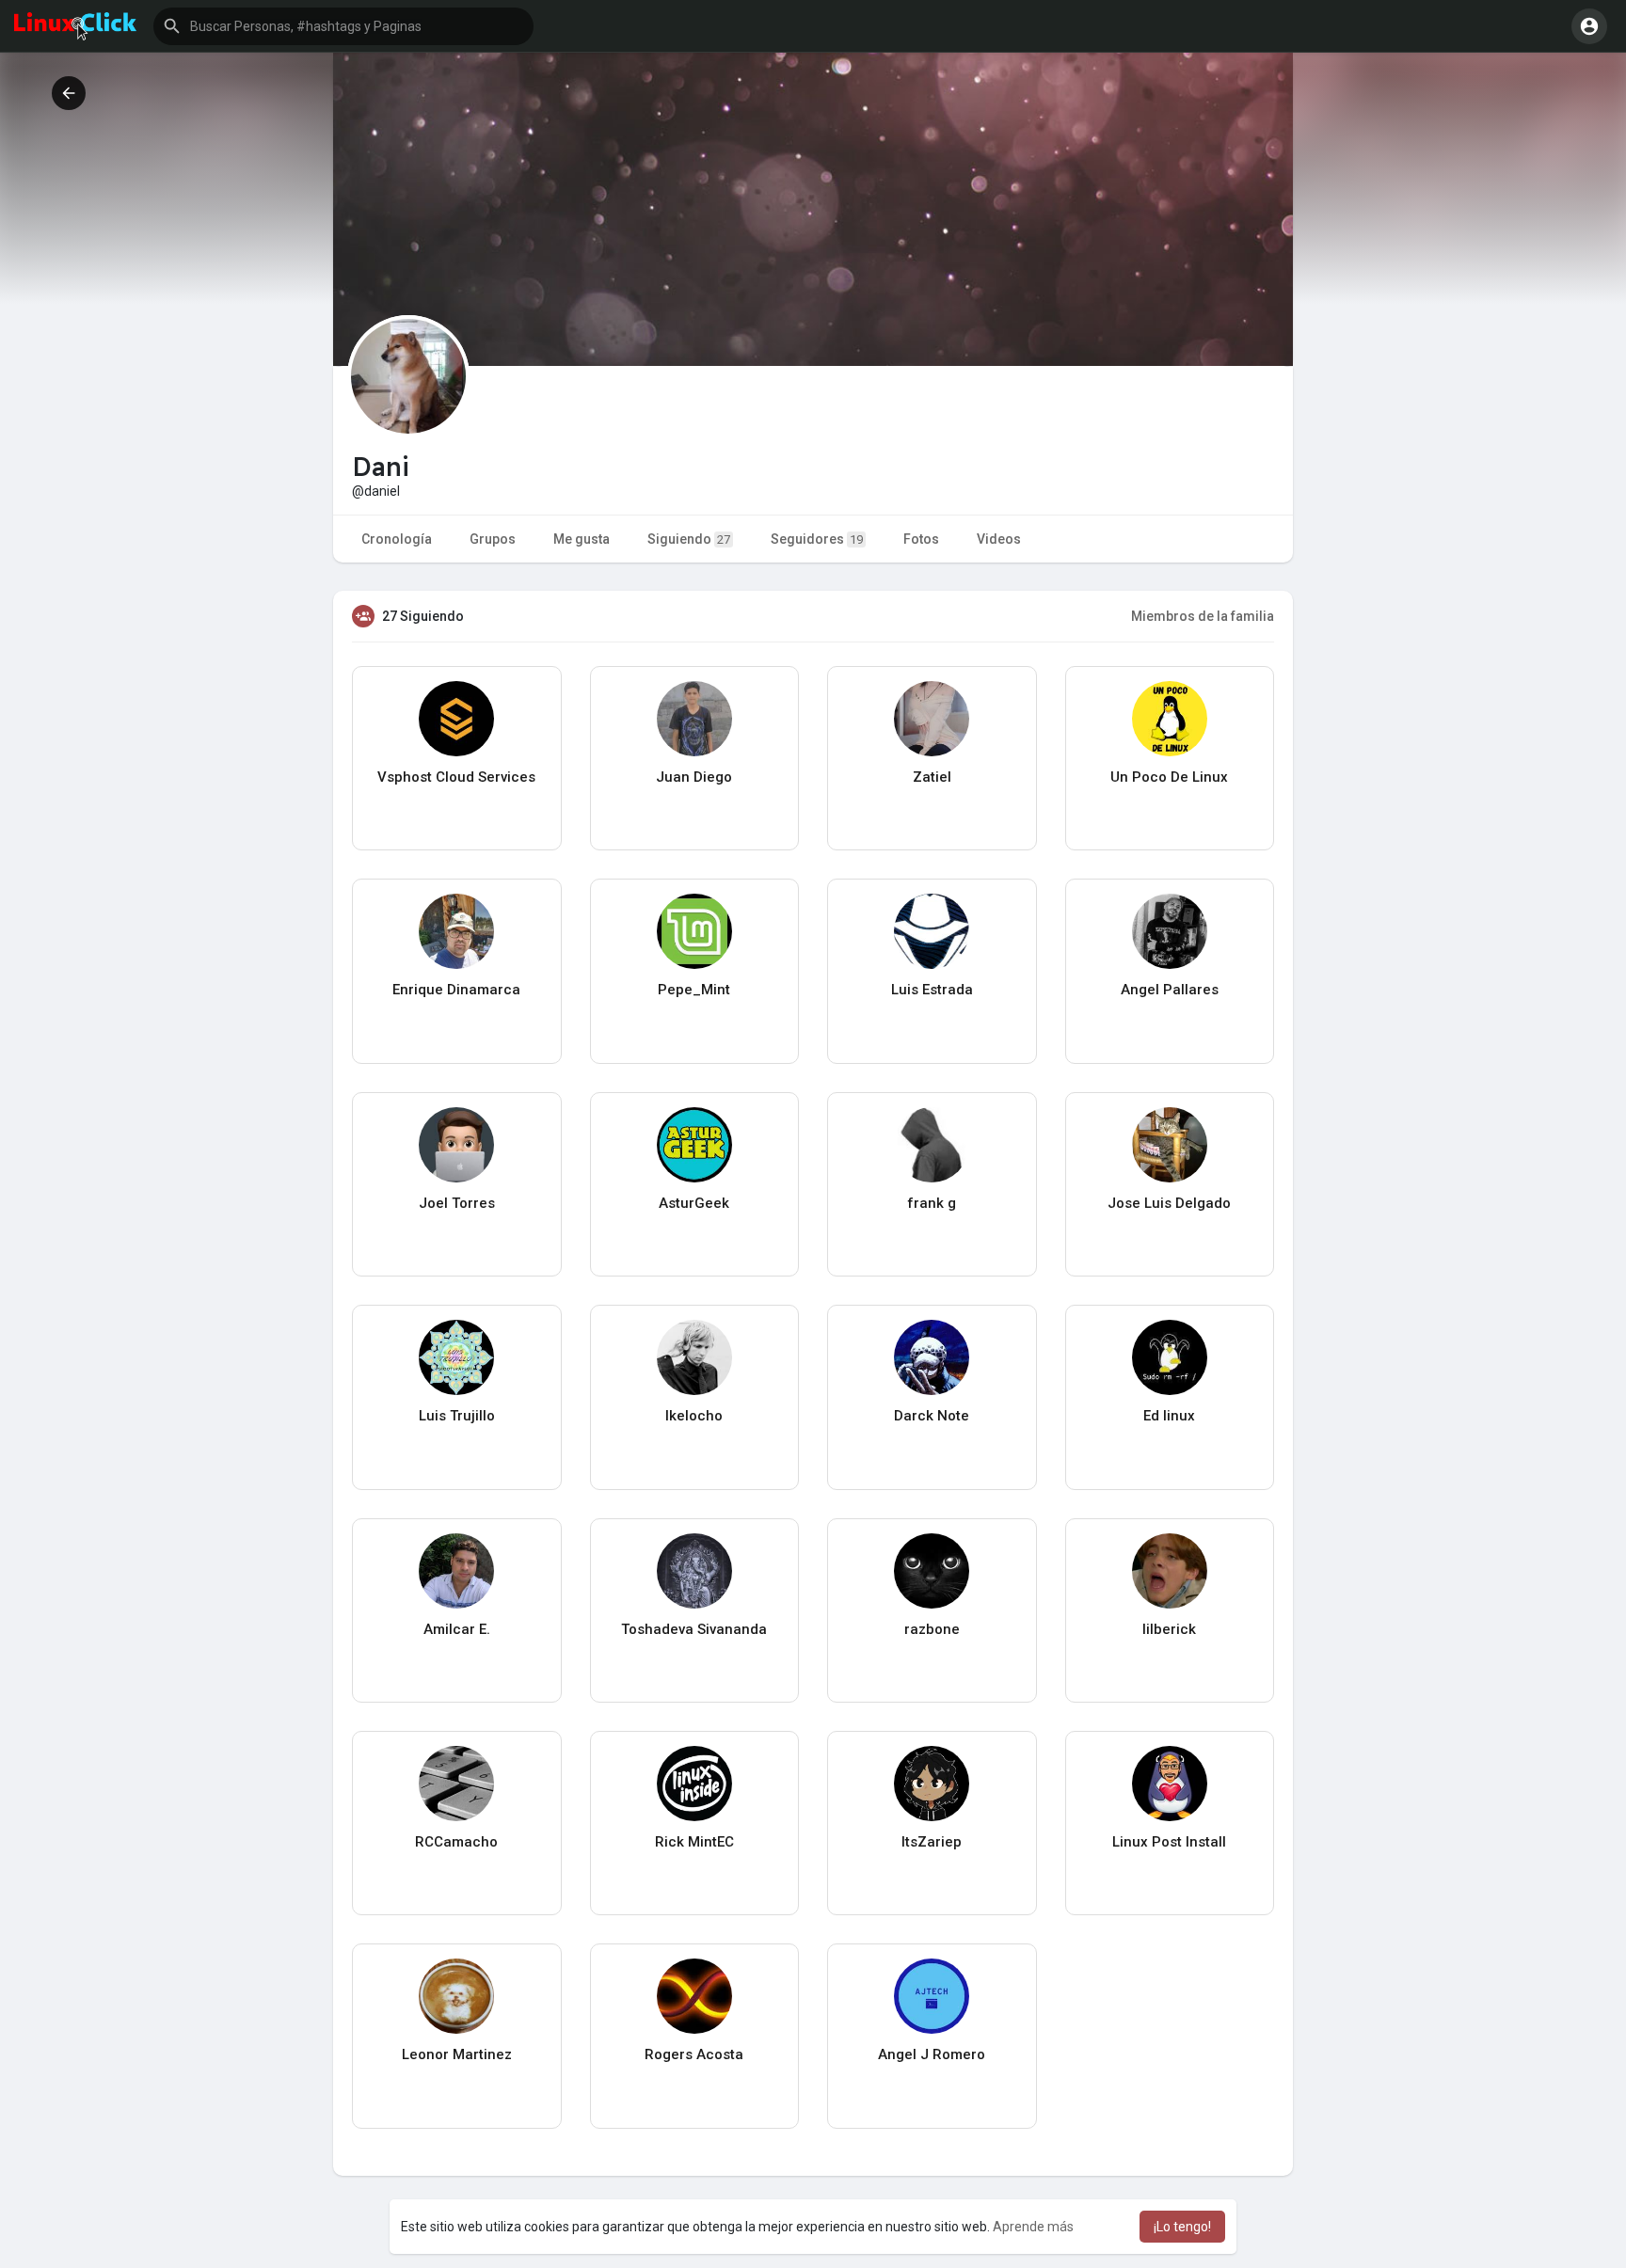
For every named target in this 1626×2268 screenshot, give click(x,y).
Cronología (397, 539)
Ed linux (1169, 1416)
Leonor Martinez (457, 2054)
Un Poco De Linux (1169, 777)
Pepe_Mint (694, 990)
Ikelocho (694, 1416)
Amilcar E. (457, 1629)
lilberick (1169, 1629)
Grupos (493, 539)
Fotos (921, 539)
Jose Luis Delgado (1169, 1203)
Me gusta (582, 539)
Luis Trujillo (457, 1416)
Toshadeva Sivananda (694, 1629)
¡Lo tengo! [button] (1182, 2227)
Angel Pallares (1170, 990)
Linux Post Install (1169, 1842)
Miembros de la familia (1203, 616)
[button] (343, 26)
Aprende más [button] (1033, 2227)
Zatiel (932, 777)
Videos (999, 539)
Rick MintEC (694, 1842)
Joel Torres (457, 1203)
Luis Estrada (932, 990)
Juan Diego (694, 777)
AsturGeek (694, 1203)
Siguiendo (689, 539)
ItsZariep (932, 1842)
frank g (932, 1203)
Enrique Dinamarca (456, 990)
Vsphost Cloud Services (456, 777)
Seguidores (817, 539)
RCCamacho (456, 1842)
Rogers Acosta (694, 2054)
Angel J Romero (932, 2054)
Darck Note (932, 1416)
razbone (932, 1629)
